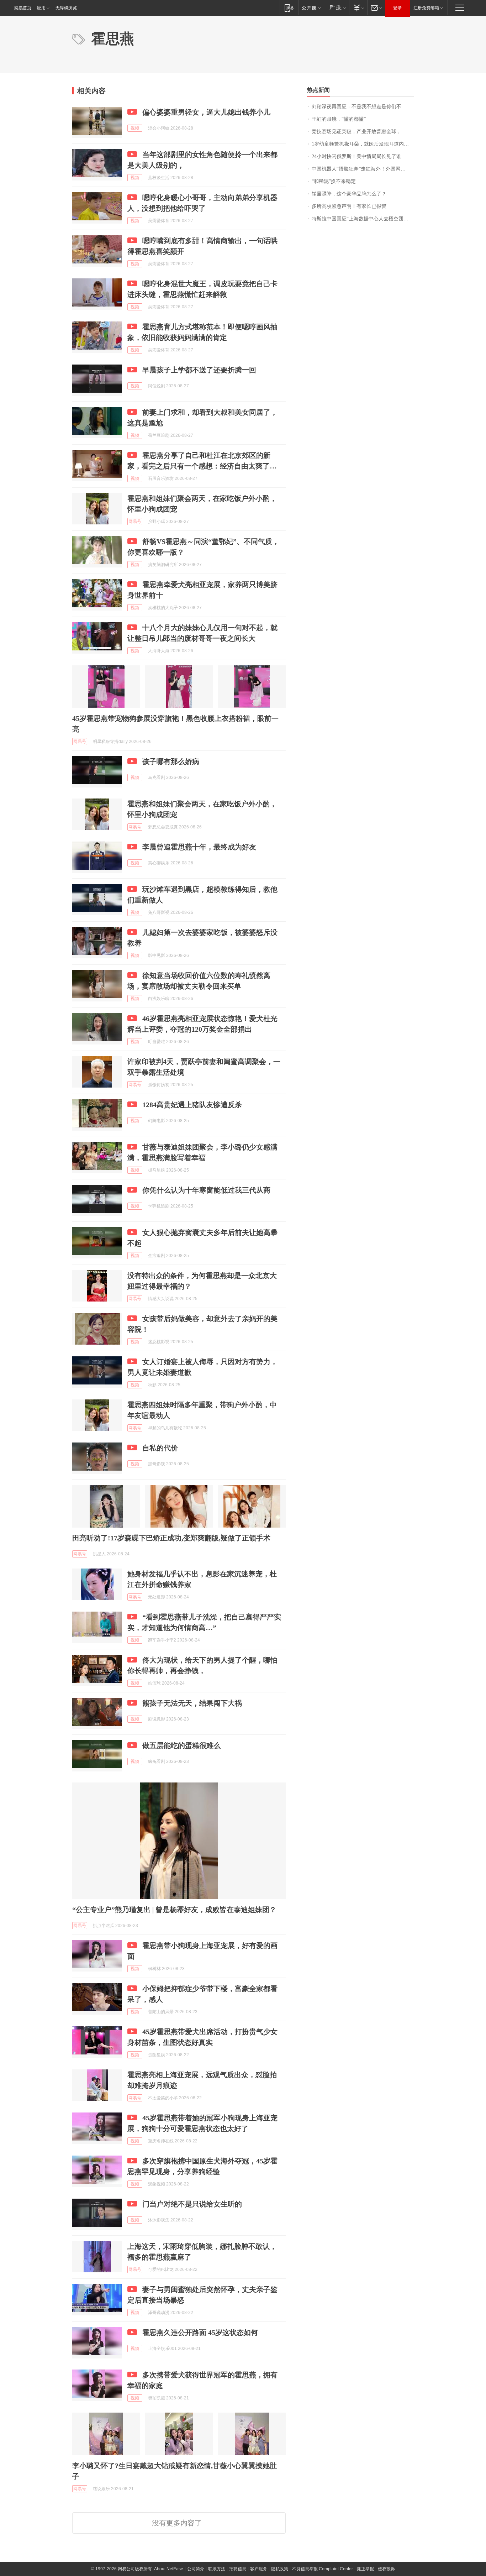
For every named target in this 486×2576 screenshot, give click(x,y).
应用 (41, 8)
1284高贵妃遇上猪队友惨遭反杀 (192, 1105)
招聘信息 (238, 2569)
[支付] (358, 8)
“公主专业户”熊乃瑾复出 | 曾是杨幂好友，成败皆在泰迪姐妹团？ (174, 1910)
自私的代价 (160, 1448)
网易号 (135, 522)
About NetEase (169, 2569)
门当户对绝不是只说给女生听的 (192, 2204)
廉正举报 (365, 2569)
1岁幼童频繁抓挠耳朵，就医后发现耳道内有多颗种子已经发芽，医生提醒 (363, 144)
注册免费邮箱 (426, 8)
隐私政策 (280, 2569)
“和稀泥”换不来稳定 (334, 181)
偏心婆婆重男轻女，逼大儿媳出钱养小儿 (206, 112)
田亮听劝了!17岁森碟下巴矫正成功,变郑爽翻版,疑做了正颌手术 (171, 1538)
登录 (397, 8)
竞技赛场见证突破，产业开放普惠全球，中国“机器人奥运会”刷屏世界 (363, 132)
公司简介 (196, 2569)
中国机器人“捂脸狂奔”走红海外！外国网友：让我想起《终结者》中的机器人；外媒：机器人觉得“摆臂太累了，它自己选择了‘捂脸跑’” (363, 169)
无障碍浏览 (66, 8)
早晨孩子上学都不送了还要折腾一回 (199, 370)
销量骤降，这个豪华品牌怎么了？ (349, 194)
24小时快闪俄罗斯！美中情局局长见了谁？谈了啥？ (363, 156)
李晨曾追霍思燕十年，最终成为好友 (199, 847)
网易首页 (23, 8)
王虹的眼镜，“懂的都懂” (339, 119)
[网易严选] (336, 8)
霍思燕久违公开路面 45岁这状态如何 (200, 2332)
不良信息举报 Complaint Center (323, 2569)
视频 (135, 128)
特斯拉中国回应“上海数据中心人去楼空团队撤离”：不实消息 (363, 219)
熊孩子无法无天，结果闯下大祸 (192, 1703)
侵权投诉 (386, 2569)
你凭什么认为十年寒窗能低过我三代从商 (206, 1190)
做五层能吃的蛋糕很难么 (181, 1745)
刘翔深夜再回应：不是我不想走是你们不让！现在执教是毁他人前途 (363, 107)
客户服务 (259, 2569)
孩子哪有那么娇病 (171, 761)
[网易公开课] (311, 8)
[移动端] (289, 8)
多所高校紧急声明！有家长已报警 (349, 206)
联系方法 (217, 2569)
